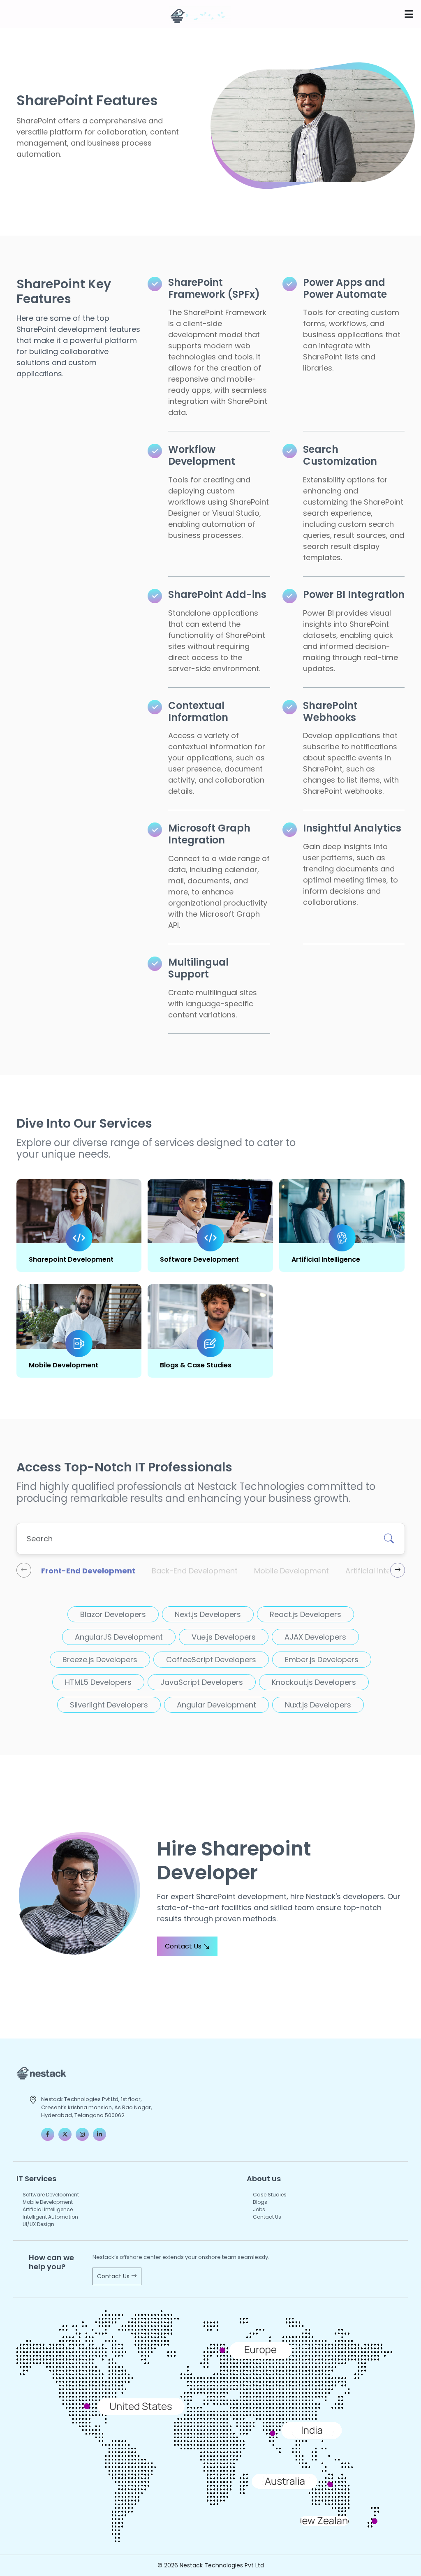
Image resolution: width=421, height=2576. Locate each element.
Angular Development (216, 1705)
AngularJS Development (119, 1637)
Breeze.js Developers (100, 1660)
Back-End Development (195, 1571)
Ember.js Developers (322, 1660)
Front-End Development (88, 1571)
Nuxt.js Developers (318, 1705)
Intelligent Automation (50, 2217)
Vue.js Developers (224, 1637)
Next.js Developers (208, 1614)
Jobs (259, 2209)
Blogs (260, 2202)
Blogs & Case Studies (196, 1365)
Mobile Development (64, 1365)
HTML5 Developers (98, 1682)
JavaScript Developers (202, 1682)
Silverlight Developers (109, 1705)
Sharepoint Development (71, 1259)
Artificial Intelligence (326, 1259)
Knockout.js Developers (314, 1682)
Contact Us (184, 1946)
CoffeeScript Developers (211, 1660)
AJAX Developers (315, 1637)
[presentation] (24, 1570)
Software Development (199, 1259)
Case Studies (270, 2195)
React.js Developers (305, 1614)
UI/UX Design (38, 2224)
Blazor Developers (113, 1614)
